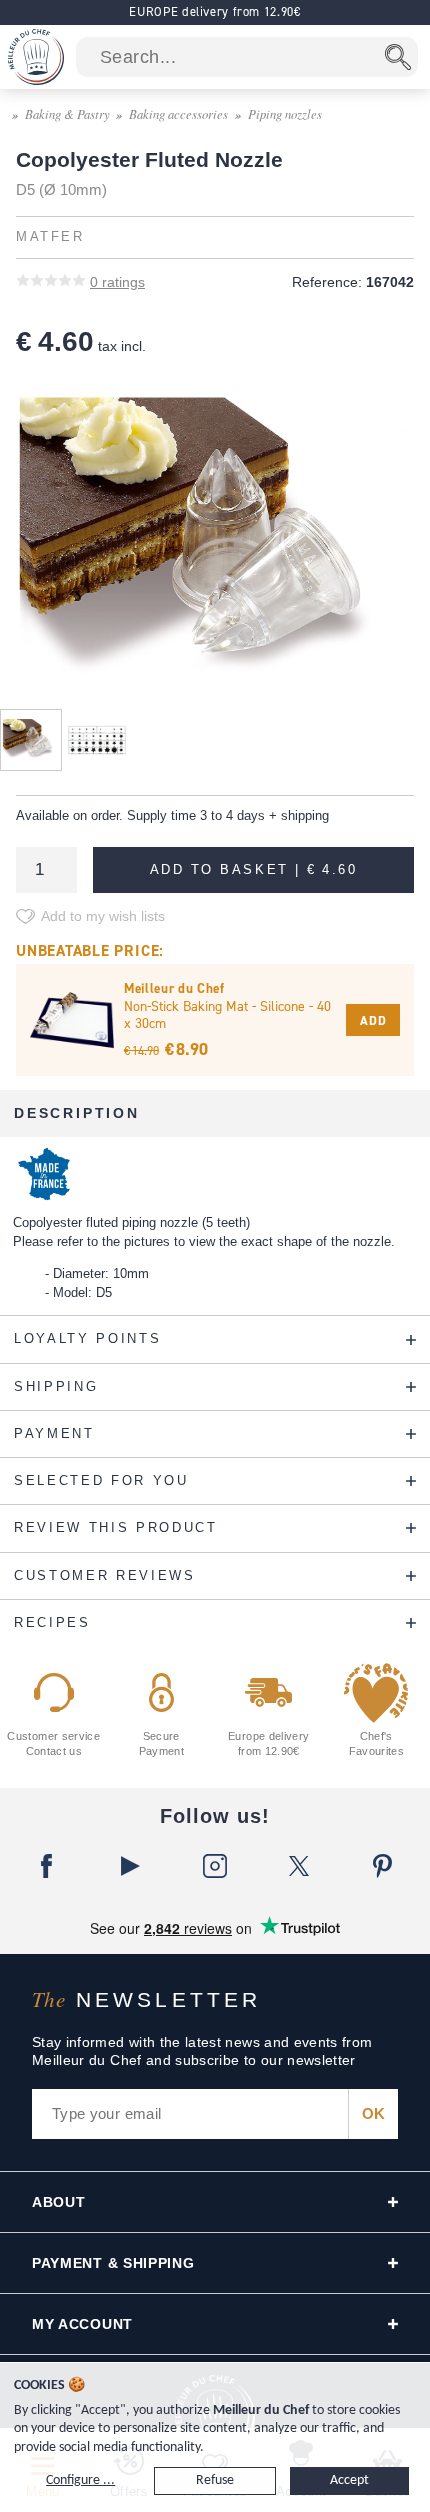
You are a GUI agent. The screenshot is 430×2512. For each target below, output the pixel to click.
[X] (299, 1866)
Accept (349, 2480)
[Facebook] (47, 1866)
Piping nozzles (285, 113)
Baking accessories (178, 113)
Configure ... (80, 2480)
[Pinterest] (383, 1866)
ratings (117, 282)
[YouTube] (131, 1866)
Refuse (215, 2480)
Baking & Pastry (67, 113)
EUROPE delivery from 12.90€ (214, 11)
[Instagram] (215, 1866)
